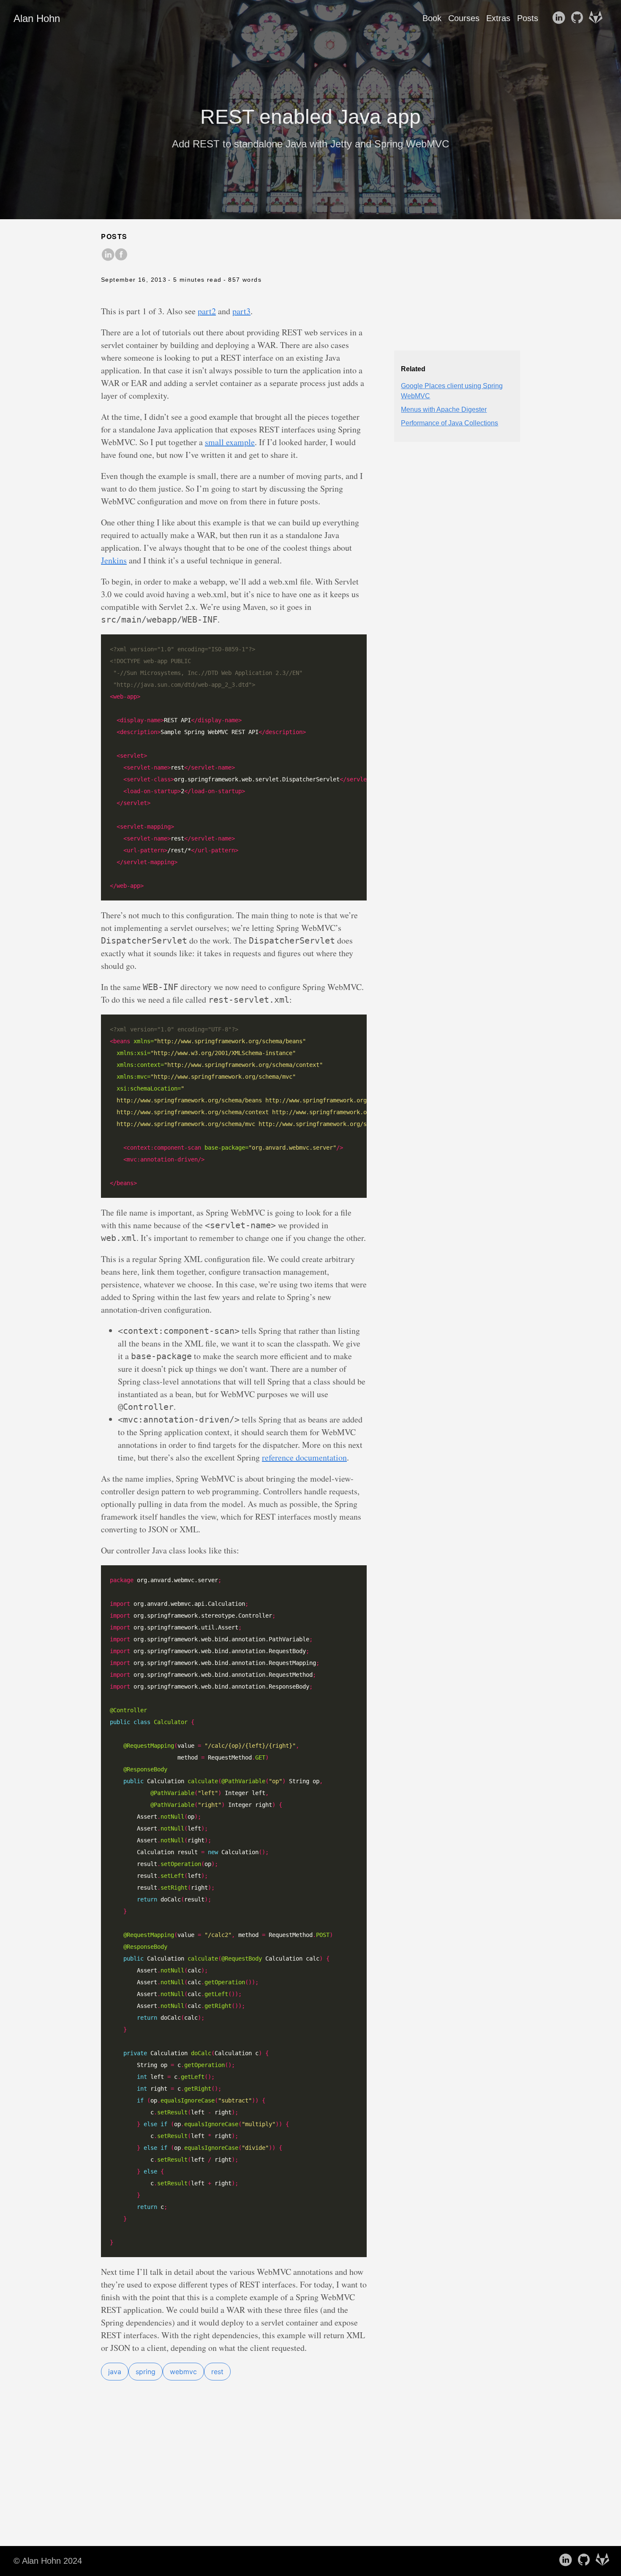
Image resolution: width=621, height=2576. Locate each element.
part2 (207, 311)
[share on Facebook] (121, 255)
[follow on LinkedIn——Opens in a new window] (560, 18)
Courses (464, 18)
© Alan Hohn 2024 (48, 2561)
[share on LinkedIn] (108, 255)
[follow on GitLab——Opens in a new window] (597, 18)
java (115, 2372)
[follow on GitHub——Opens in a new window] (579, 18)
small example (230, 442)
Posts (528, 18)
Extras (498, 18)
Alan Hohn (37, 18)
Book (432, 18)
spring (146, 2372)
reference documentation (304, 1457)
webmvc (183, 2372)
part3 (241, 311)
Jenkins (114, 560)
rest (217, 2372)
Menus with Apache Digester (444, 409)
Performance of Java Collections (449, 423)
